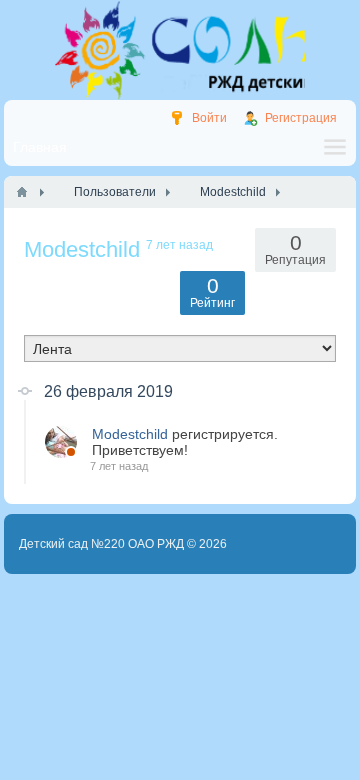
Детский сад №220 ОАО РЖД (101, 544)
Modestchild (130, 434)
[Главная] (22, 192)
